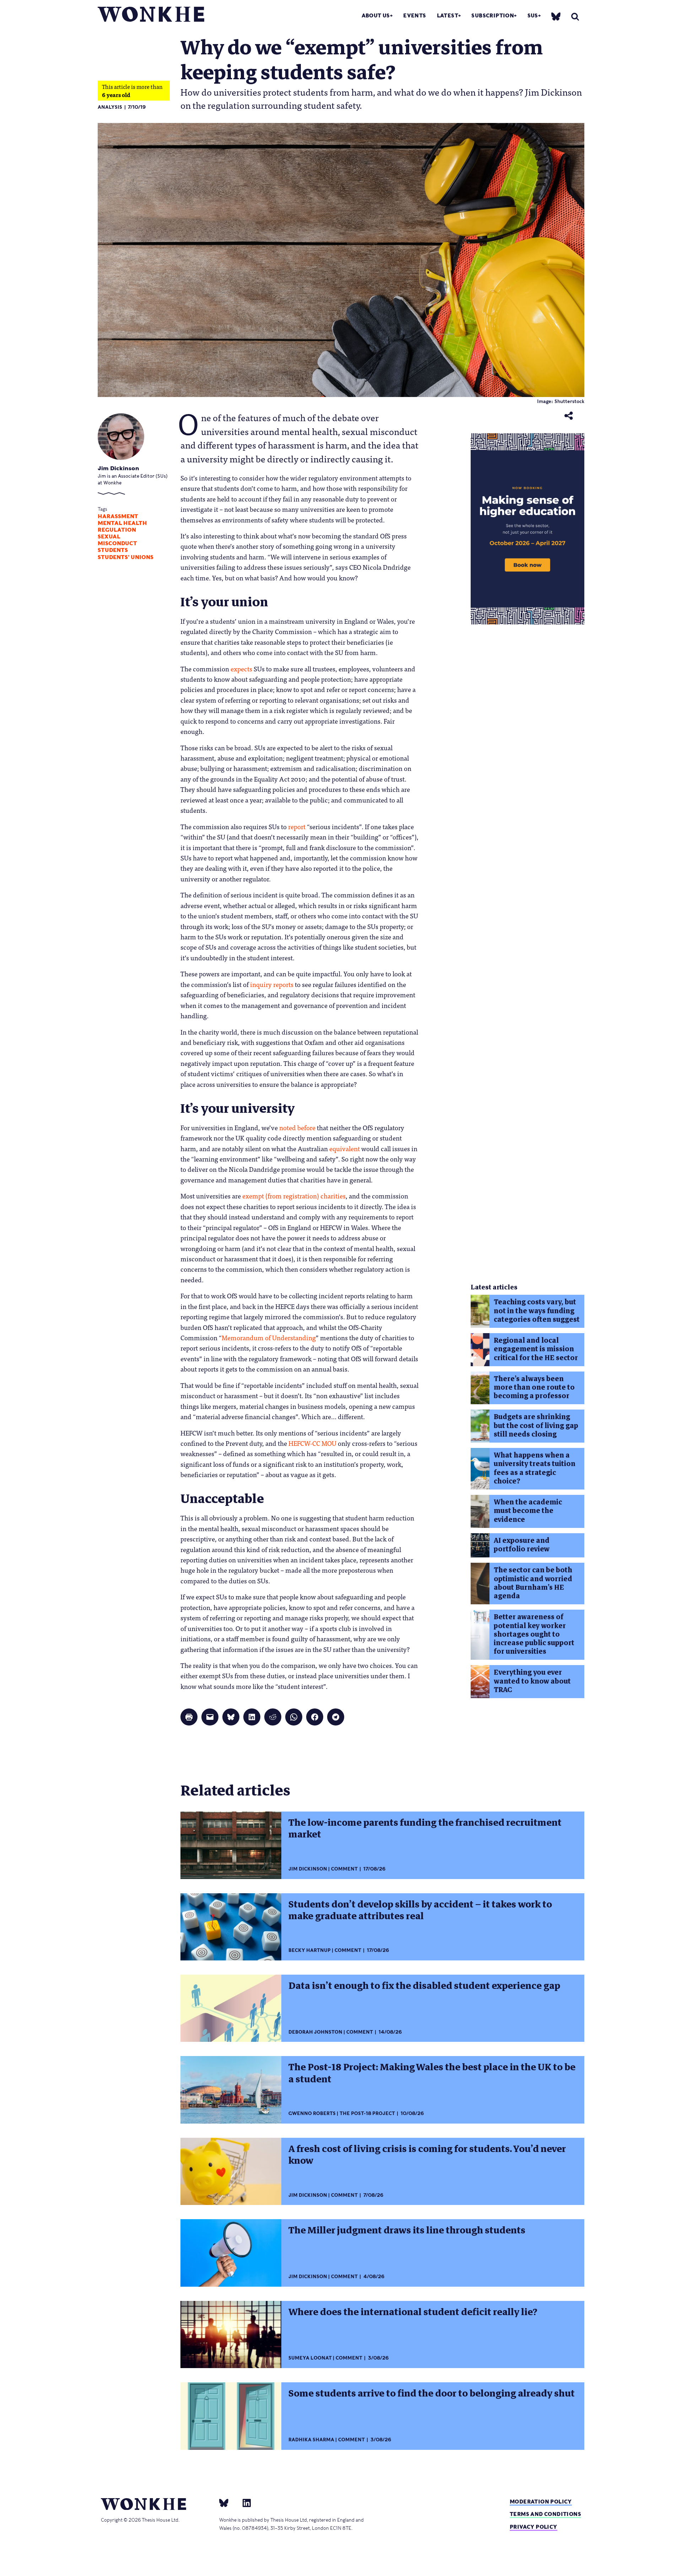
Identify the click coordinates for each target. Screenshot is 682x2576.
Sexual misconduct (117, 540)
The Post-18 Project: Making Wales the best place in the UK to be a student (432, 2073)
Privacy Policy (534, 2527)
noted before (297, 1127)
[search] (575, 17)
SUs (533, 15)
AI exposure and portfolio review (522, 1545)
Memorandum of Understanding (269, 1337)
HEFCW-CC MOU (312, 1443)
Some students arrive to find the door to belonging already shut (432, 2393)
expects (241, 669)
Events (415, 15)
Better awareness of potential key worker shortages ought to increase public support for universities (534, 1634)
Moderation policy (541, 2502)
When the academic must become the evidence (528, 1511)
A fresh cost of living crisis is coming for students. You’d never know (427, 2155)
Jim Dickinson (118, 468)
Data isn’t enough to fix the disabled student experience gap (424, 1986)
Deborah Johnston (315, 2032)
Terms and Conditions (545, 2514)
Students (113, 550)
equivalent (345, 1148)
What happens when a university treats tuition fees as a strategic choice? (535, 1468)
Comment (344, 1869)
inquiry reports (272, 984)
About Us (376, 15)
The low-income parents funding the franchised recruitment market (425, 1828)
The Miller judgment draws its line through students (407, 2230)
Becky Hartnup (310, 1950)
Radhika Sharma (311, 2440)
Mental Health (122, 523)
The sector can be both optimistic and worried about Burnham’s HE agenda (533, 1583)
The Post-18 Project (367, 2113)
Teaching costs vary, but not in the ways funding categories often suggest (537, 1311)
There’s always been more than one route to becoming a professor (534, 1388)
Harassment (118, 516)
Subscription (493, 15)
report (297, 826)
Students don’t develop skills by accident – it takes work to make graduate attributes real (420, 1910)
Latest (448, 15)
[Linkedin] (244, 2503)
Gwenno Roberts (312, 2113)
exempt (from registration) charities (294, 1196)
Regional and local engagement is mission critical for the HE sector (536, 1349)
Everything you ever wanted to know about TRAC (532, 1681)
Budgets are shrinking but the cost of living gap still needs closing (536, 1426)
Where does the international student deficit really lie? (413, 2312)
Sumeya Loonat (310, 2358)
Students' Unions (126, 557)
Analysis (110, 107)
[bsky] (556, 16)
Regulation (117, 530)
